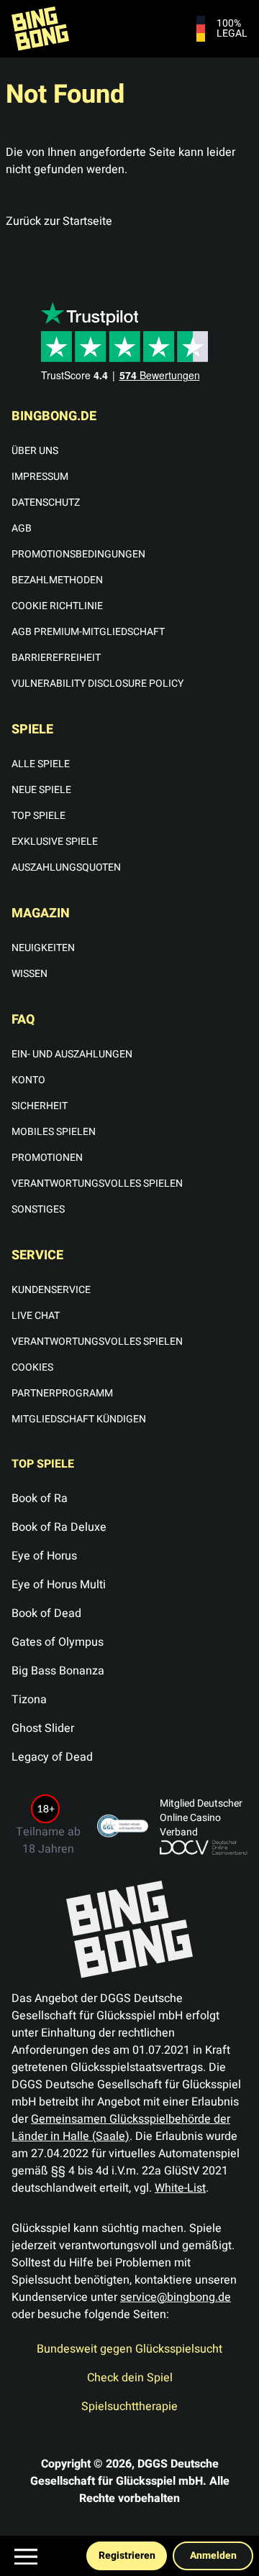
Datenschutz (46, 502)
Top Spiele (38, 816)
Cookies (32, 1367)
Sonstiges (38, 1209)
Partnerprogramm (62, 1393)
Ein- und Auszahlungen (72, 1054)
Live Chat (36, 1316)
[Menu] (26, 2557)
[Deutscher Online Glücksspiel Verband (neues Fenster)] (204, 1848)
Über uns (35, 451)
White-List (180, 2188)
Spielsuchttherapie (129, 2406)
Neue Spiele (41, 790)
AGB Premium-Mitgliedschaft (88, 632)
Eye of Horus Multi (59, 1585)
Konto (28, 1080)
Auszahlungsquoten (66, 867)
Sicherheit (40, 1106)
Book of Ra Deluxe (59, 1527)
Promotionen (47, 1158)
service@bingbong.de (176, 2297)
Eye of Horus (44, 1556)
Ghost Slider (43, 1728)
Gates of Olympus (58, 1642)
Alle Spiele (41, 764)
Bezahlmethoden (57, 580)
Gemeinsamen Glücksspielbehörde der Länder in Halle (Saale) (121, 2128)
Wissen (29, 974)
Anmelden (213, 2556)
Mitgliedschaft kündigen (79, 1419)
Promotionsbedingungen (78, 554)
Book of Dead (46, 1613)
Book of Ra (40, 1498)
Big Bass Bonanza (58, 1671)
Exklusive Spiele (55, 842)
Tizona (29, 1700)
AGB (22, 528)
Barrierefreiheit (56, 658)
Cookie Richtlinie (57, 606)
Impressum (40, 477)
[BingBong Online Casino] (52, 29)
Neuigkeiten (43, 948)
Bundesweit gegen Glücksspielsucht (129, 2349)
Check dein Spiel (130, 2378)
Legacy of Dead (52, 1757)
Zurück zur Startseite (59, 221)
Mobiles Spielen (54, 1132)
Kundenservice (51, 1290)
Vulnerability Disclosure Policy (97, 684)
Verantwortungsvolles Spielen (97, 1183)
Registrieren (127, 2556)
